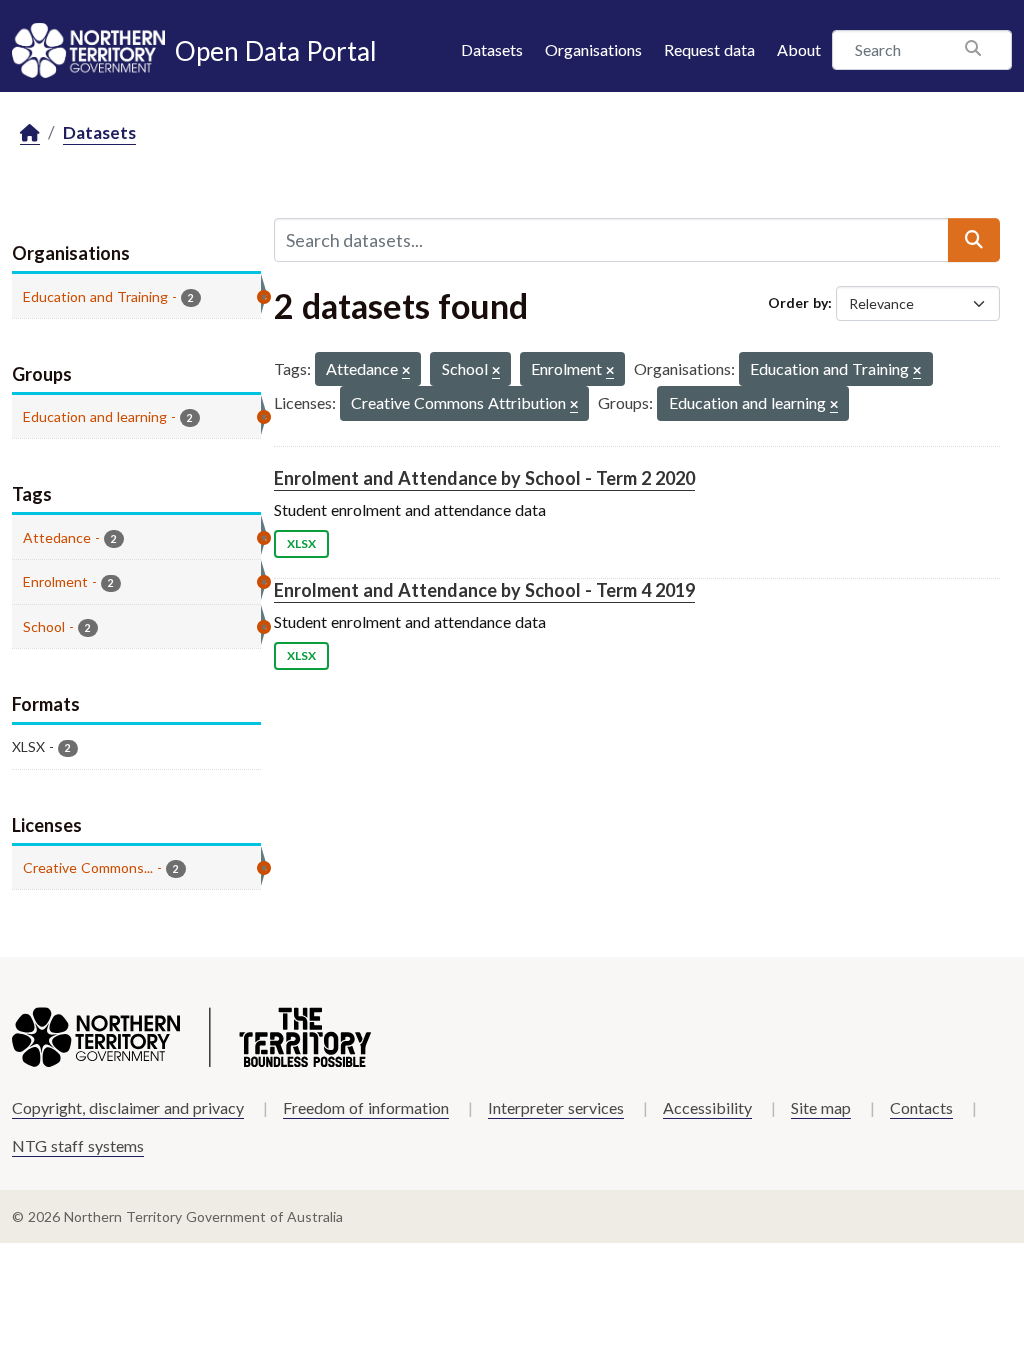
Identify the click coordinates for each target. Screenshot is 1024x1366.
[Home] (30, 133)
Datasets (492, 49)
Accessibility (707, 1107)
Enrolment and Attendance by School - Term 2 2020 (484, 478)
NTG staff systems (78, 1145)
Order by (798, 302)
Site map (821, 1107)
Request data (709, 49)
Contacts (921, 1107)
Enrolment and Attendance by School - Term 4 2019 (484, 590)
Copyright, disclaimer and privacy (128, 1107)
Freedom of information (366, 1107)
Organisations (593, 49)
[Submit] (974, 240)
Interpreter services (556, 1107)
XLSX (301, 543)
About (799, 49)
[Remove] (406, 371)
